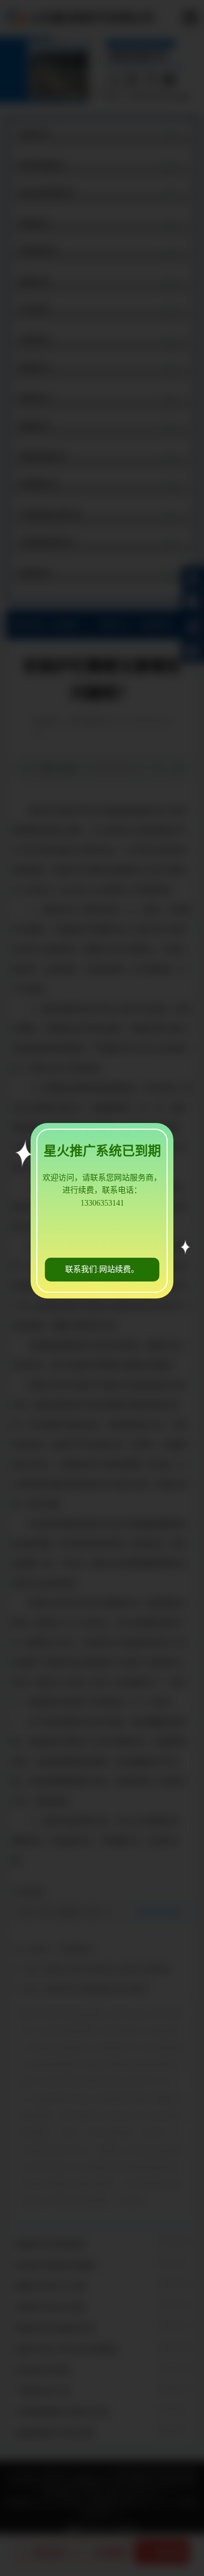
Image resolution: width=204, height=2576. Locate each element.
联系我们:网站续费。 (102, 1269)
